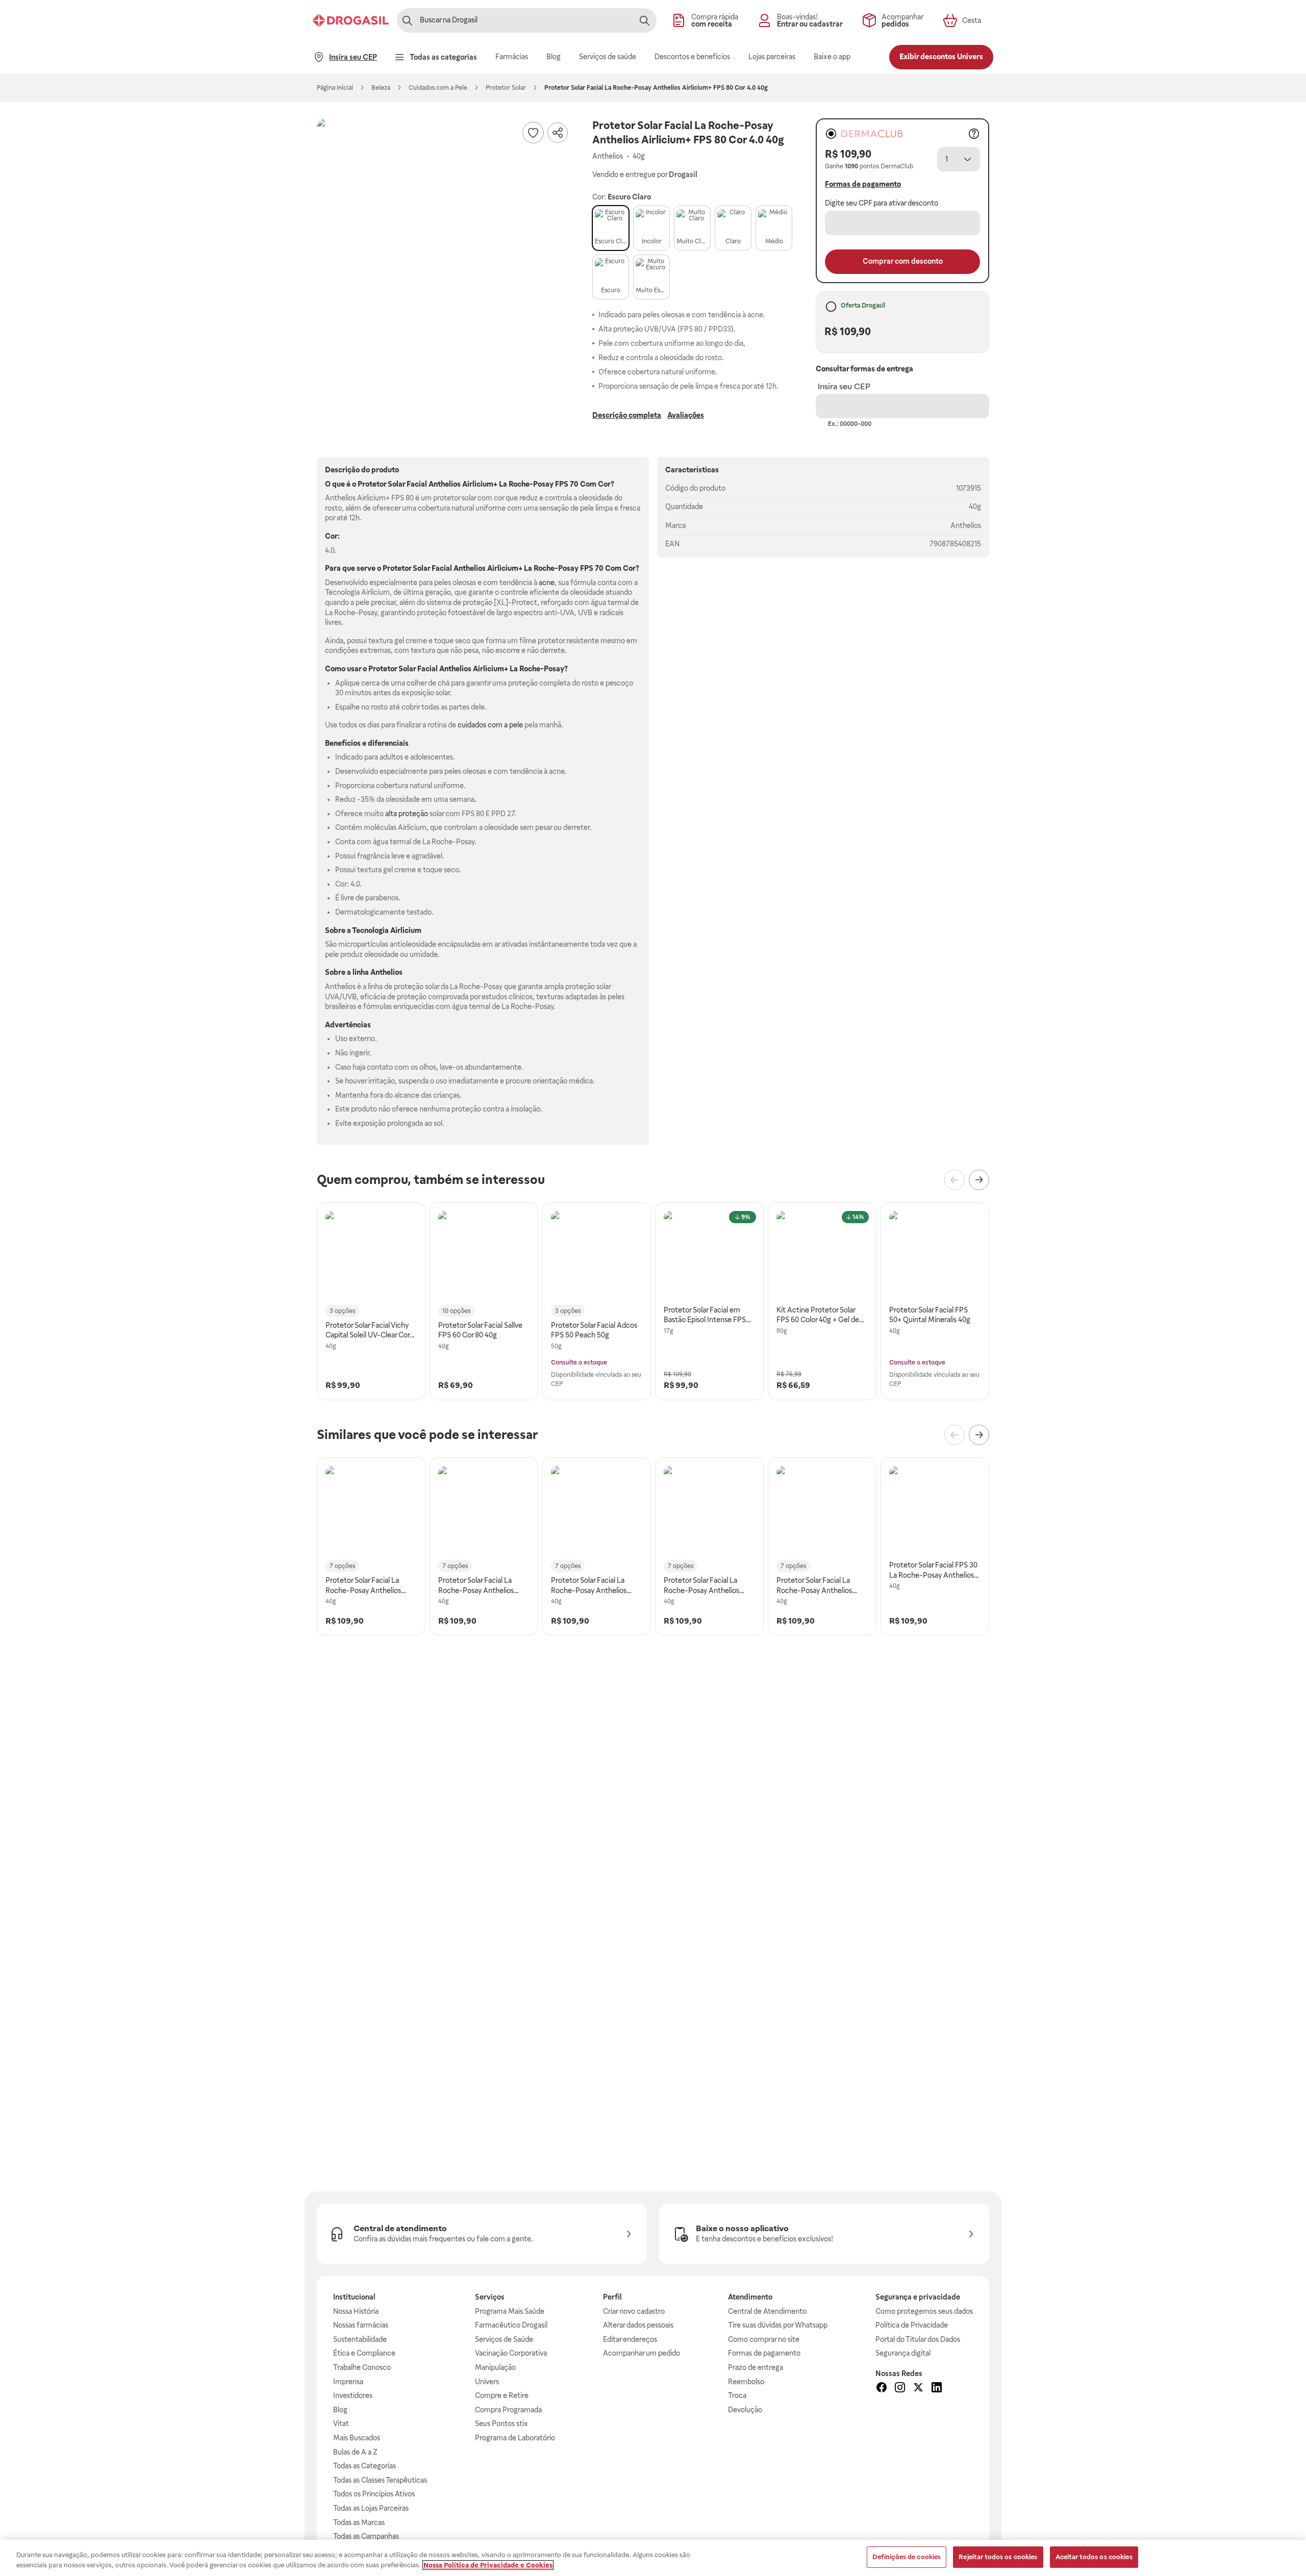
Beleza (381, 88)
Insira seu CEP (844, 386)
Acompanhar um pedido (642, 2353)
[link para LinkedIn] (937, 2389)
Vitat (341, 2423)
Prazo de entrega (756, 2367)
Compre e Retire (502, 2395)
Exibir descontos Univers (941, 57)
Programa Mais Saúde (510, 2311)
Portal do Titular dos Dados (918, 2339)
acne (547, 583)
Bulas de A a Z (355, 2452)
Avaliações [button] (686, 415)
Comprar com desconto (903, 261)
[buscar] (644, 20)
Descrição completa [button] (627, 415)
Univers (487, 2382)
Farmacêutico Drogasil (511, 2325)
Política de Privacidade (912, 2325)
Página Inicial (335, 88)
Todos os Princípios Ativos (374, 2494)
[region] (653, 2558)
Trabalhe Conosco (362, 2367)
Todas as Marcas (359, 2522)
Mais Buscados (357, 2438)
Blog (340, 2410)
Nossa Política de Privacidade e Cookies (488, 2565)
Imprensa (348, 2382)
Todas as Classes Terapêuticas (380, 2480)
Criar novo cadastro (634, 2311)
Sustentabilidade (360, 2339)
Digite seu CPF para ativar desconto (882, 203)
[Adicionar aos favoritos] (533, 133)
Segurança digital (903, 2353)
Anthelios (966, 525)
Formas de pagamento (764, 2353)
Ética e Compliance (364, 2353)
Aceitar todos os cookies (1094, 2557)
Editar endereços (630, 2339)
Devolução (745, 2410)
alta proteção (407, 814)
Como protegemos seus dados (924, 2311)
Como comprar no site (764, 2339)
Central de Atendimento (767, 2311)
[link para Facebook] (882, 2389)
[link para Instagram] (900, 2389)
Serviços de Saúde (504, 2339)
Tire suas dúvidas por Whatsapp (778, 2325)
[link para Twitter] (918, 2389)
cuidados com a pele (490, 725)
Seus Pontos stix (501, 2423)
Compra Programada (508, 2410)
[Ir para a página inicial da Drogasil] (351, 20)
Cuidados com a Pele (438, 88)
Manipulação (495, 2367)
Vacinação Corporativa (511, 2353)
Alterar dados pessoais (638, 2325)
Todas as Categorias (365, 2466)
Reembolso (746, 2382)
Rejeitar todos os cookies (998, 2557)
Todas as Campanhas (366, 2536)
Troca (737, 2395)
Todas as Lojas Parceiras (371, 2508)
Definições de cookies (907, 2557)
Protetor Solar (506, 88)
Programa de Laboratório (515, 2438)
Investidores (353, 2395)
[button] (444, 246)
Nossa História (356, 2311)
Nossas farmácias (361, 2325)
